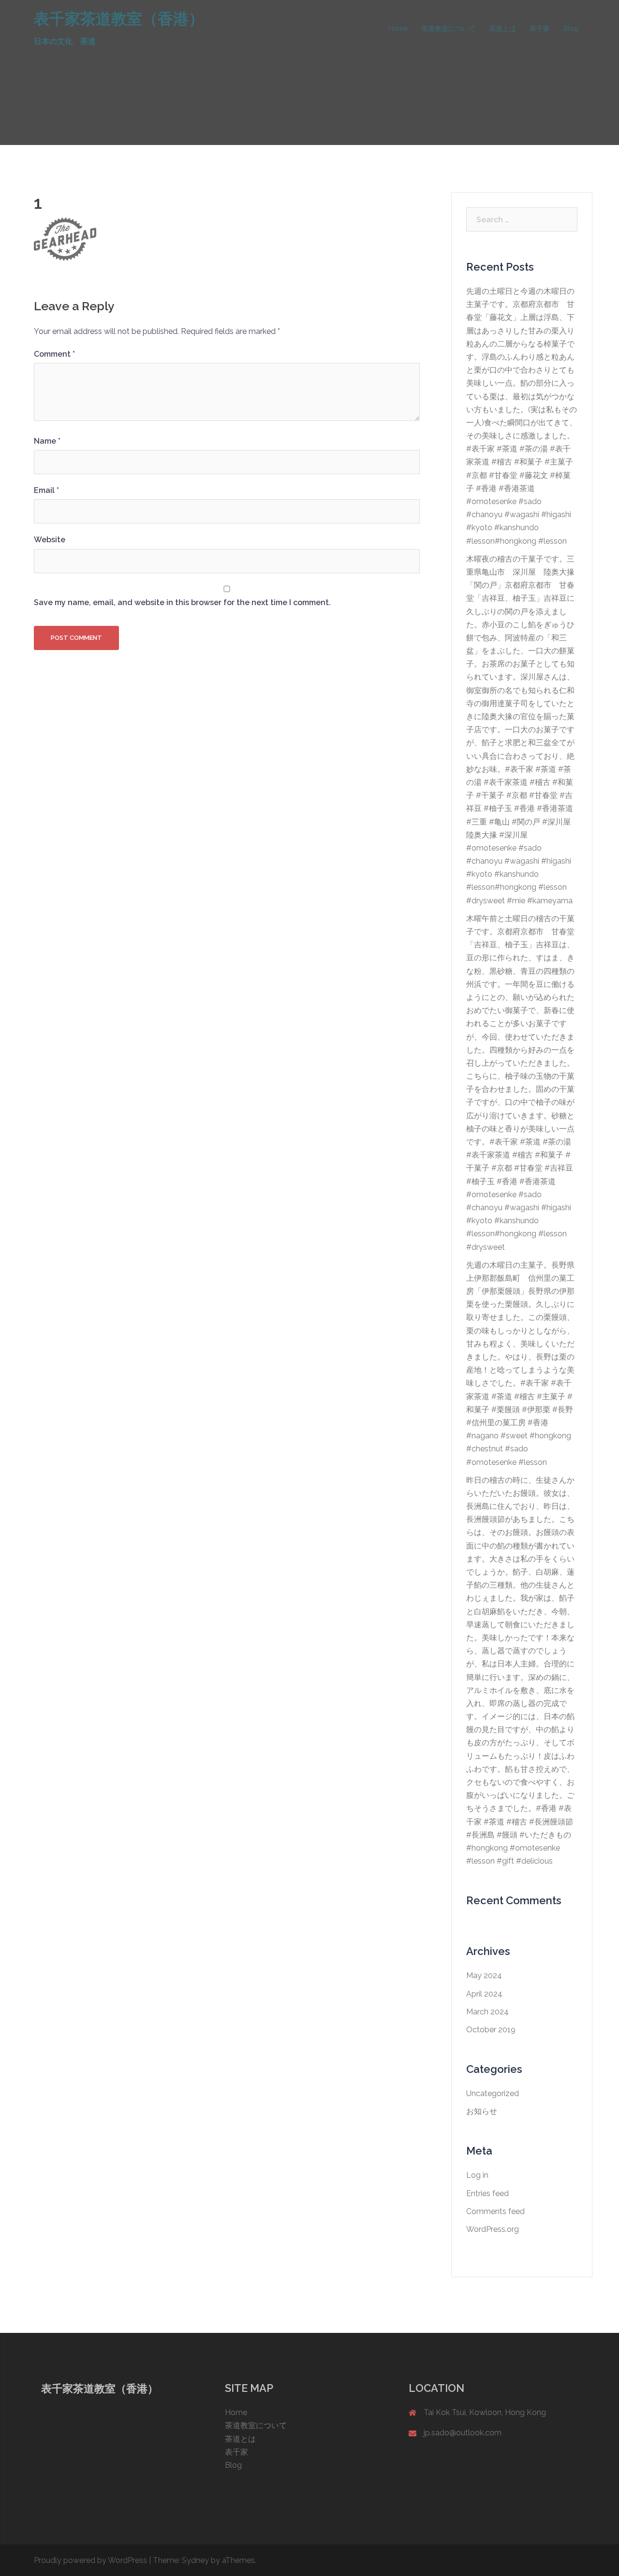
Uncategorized (493, 2093)
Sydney (195, 2560)
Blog (571, 29)
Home (398, 29)
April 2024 (484, 1994)
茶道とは (502, 29)
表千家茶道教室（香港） (119, 19)
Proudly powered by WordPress (90, 2560)
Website (50, 540)
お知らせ (482, 2111)
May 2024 (484, 1975)
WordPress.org (493, 2229)
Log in (477, 2175)
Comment (54, 354)
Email (46, 490)
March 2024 (487, 2012)
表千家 (540, 29)
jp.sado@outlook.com (463, 2433)
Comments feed (495, 2211)
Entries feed (487, 2193)
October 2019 (491, 2030)
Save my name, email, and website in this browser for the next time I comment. (182, 602)
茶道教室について (448, 29)
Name (47, 441)
